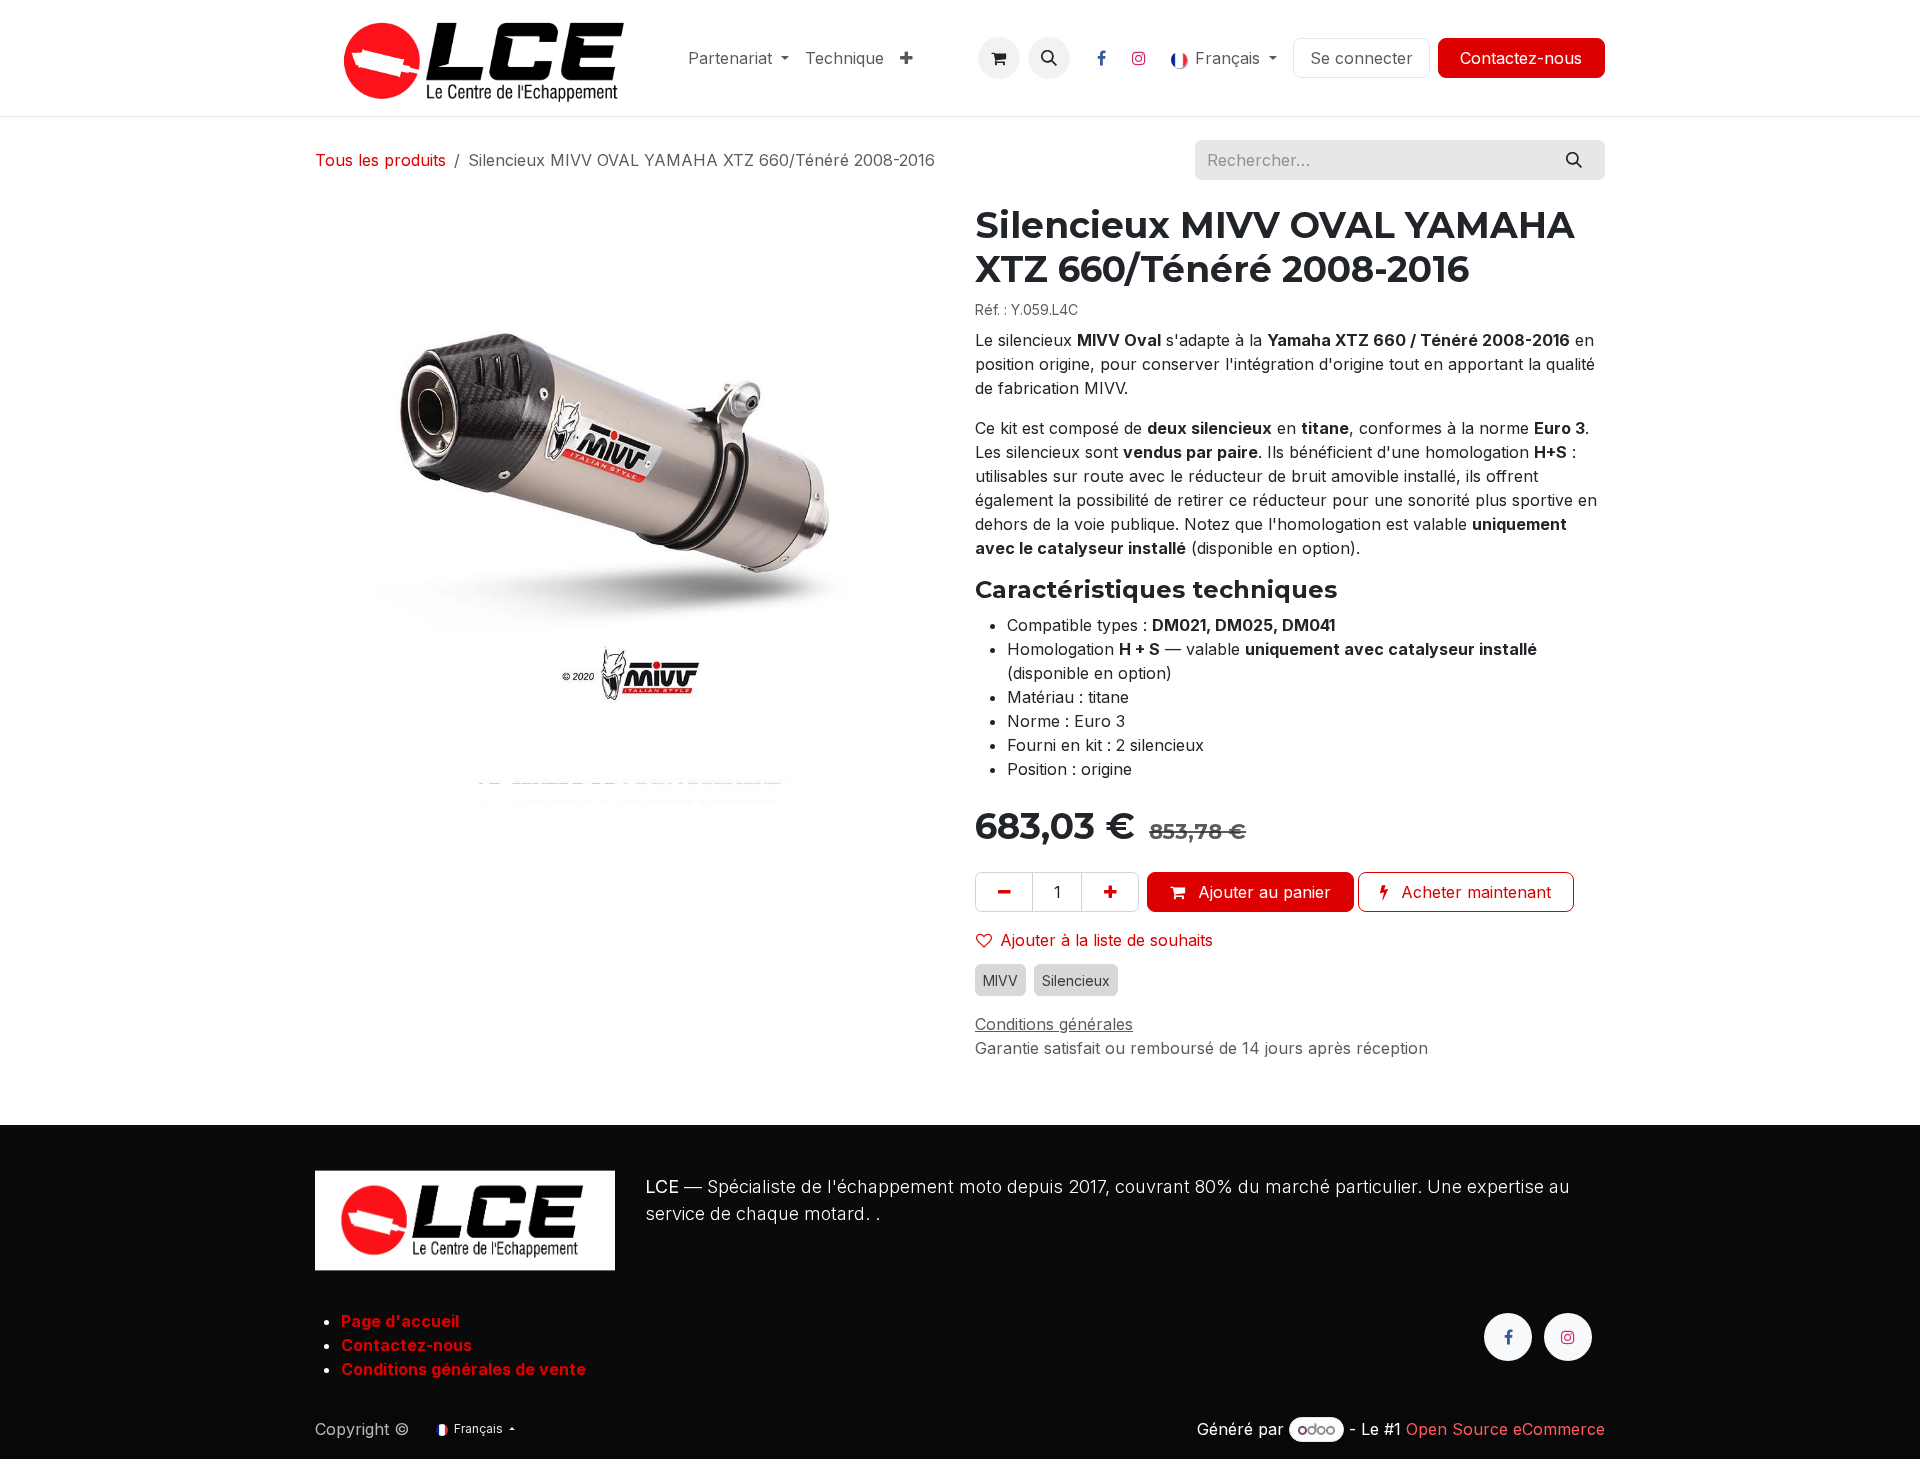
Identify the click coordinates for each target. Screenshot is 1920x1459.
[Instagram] (1139, 58)
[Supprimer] (1004, 892)
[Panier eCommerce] (999, 58)
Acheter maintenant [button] (1473, 892)
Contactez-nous (1521, 58)
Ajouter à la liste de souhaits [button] (1106, 940)
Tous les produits (380, 160)
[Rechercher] (1574, 160)
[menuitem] (738, 58)
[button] (1049, 58)
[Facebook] (1102, 58)
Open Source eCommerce (1505, 1429)
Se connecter (1361, 58)
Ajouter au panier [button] (1262, 892)
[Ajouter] (1110, 892)
